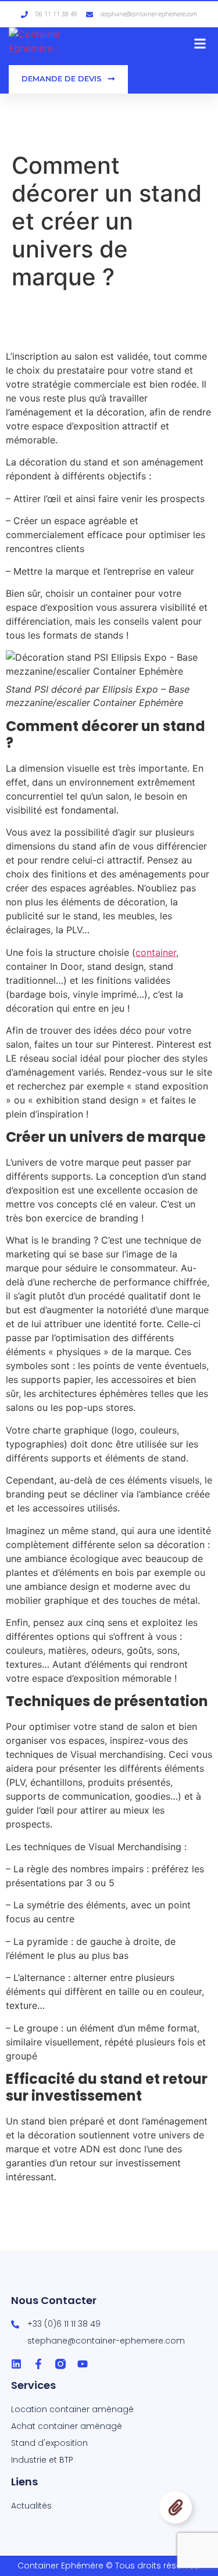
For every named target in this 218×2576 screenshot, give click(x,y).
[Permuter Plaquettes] (176, 2507)
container (156, 952)
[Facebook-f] (38, 2364)
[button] (200, 43)
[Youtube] (83, 2364)
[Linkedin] (16, 2364)
